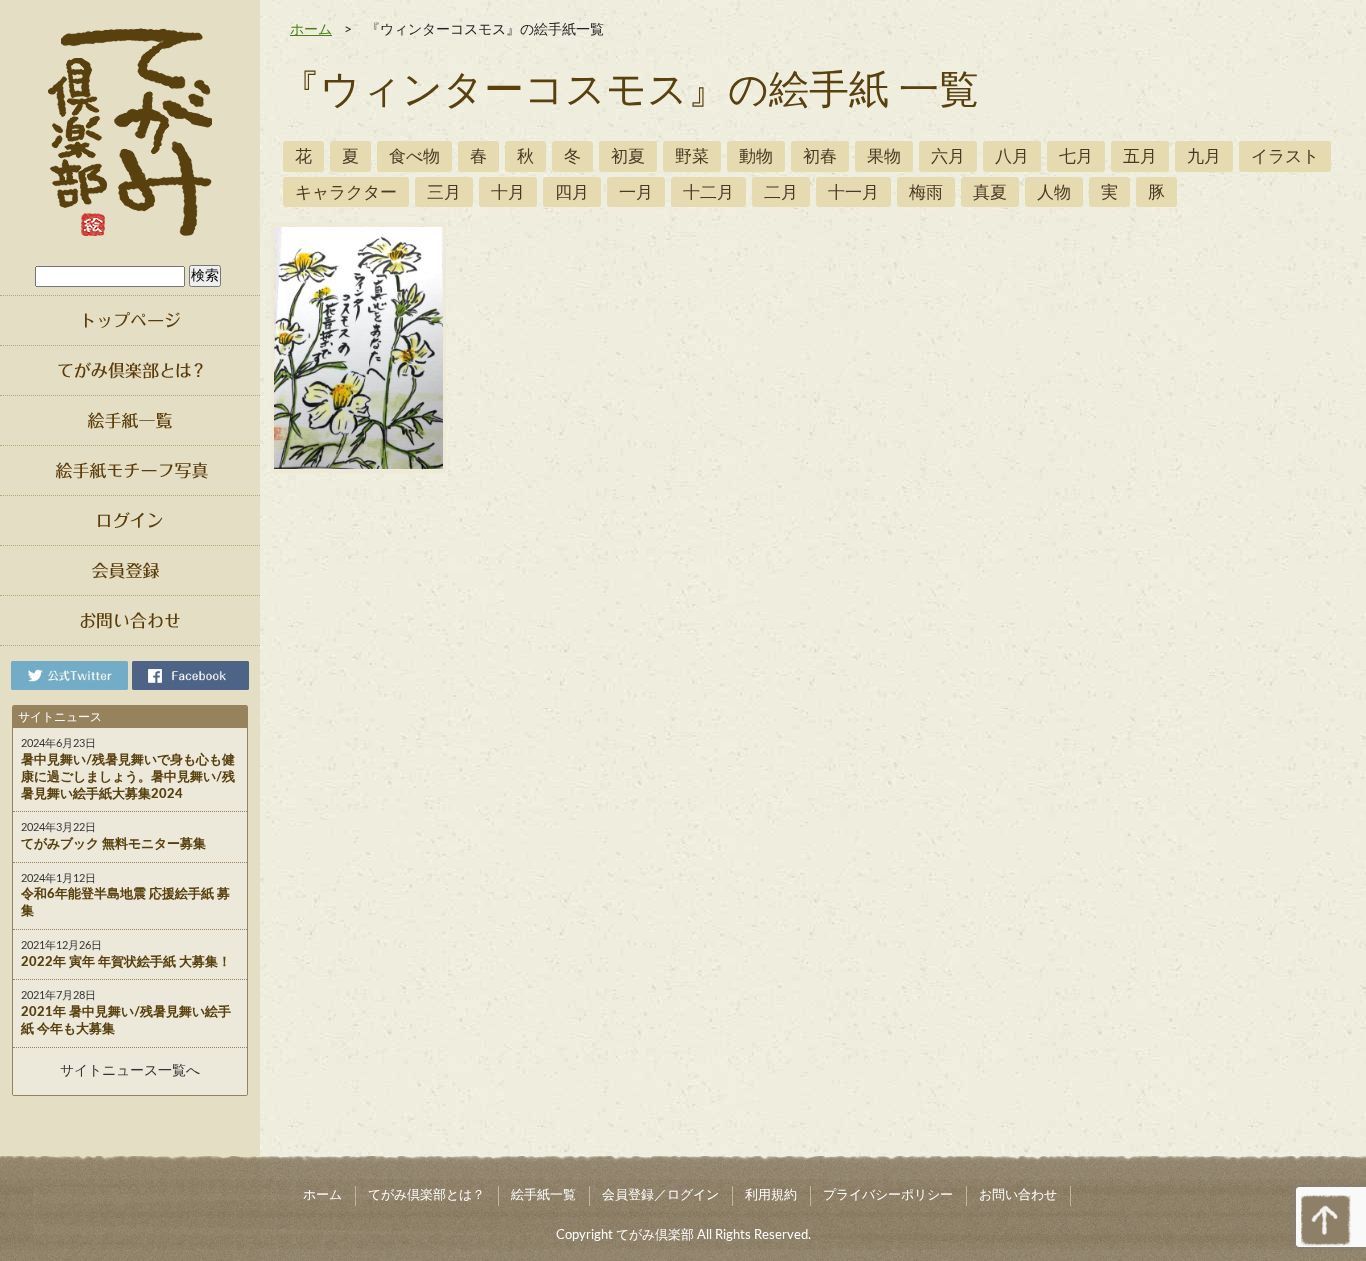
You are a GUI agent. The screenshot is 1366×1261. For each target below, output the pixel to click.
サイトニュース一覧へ (130, 1071)
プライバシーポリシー (888, 1195)
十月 (508, 192)
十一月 (853, 192)
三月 (444, 192)
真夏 (990, 192)
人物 (1054, 192)
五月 (1140, 156)
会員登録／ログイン (660, 1195)
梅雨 (926, 192)
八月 (1012, 156)
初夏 (628, 156)
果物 (884, 156)
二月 (781, 192)
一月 (636, 192)
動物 (756, 156)
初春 (820, 156)
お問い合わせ (1018, 1195)
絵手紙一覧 (543, 1195)
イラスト (1285, 156)
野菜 (692, 156)
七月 (1076, 156)
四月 (572, 192)
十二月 (708, 192)
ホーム (311, 30)
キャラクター (346, 192)
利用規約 (771, 1195)
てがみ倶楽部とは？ (426, 1195)
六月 (948, 156)
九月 (1204, 156)
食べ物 (414, 156)
